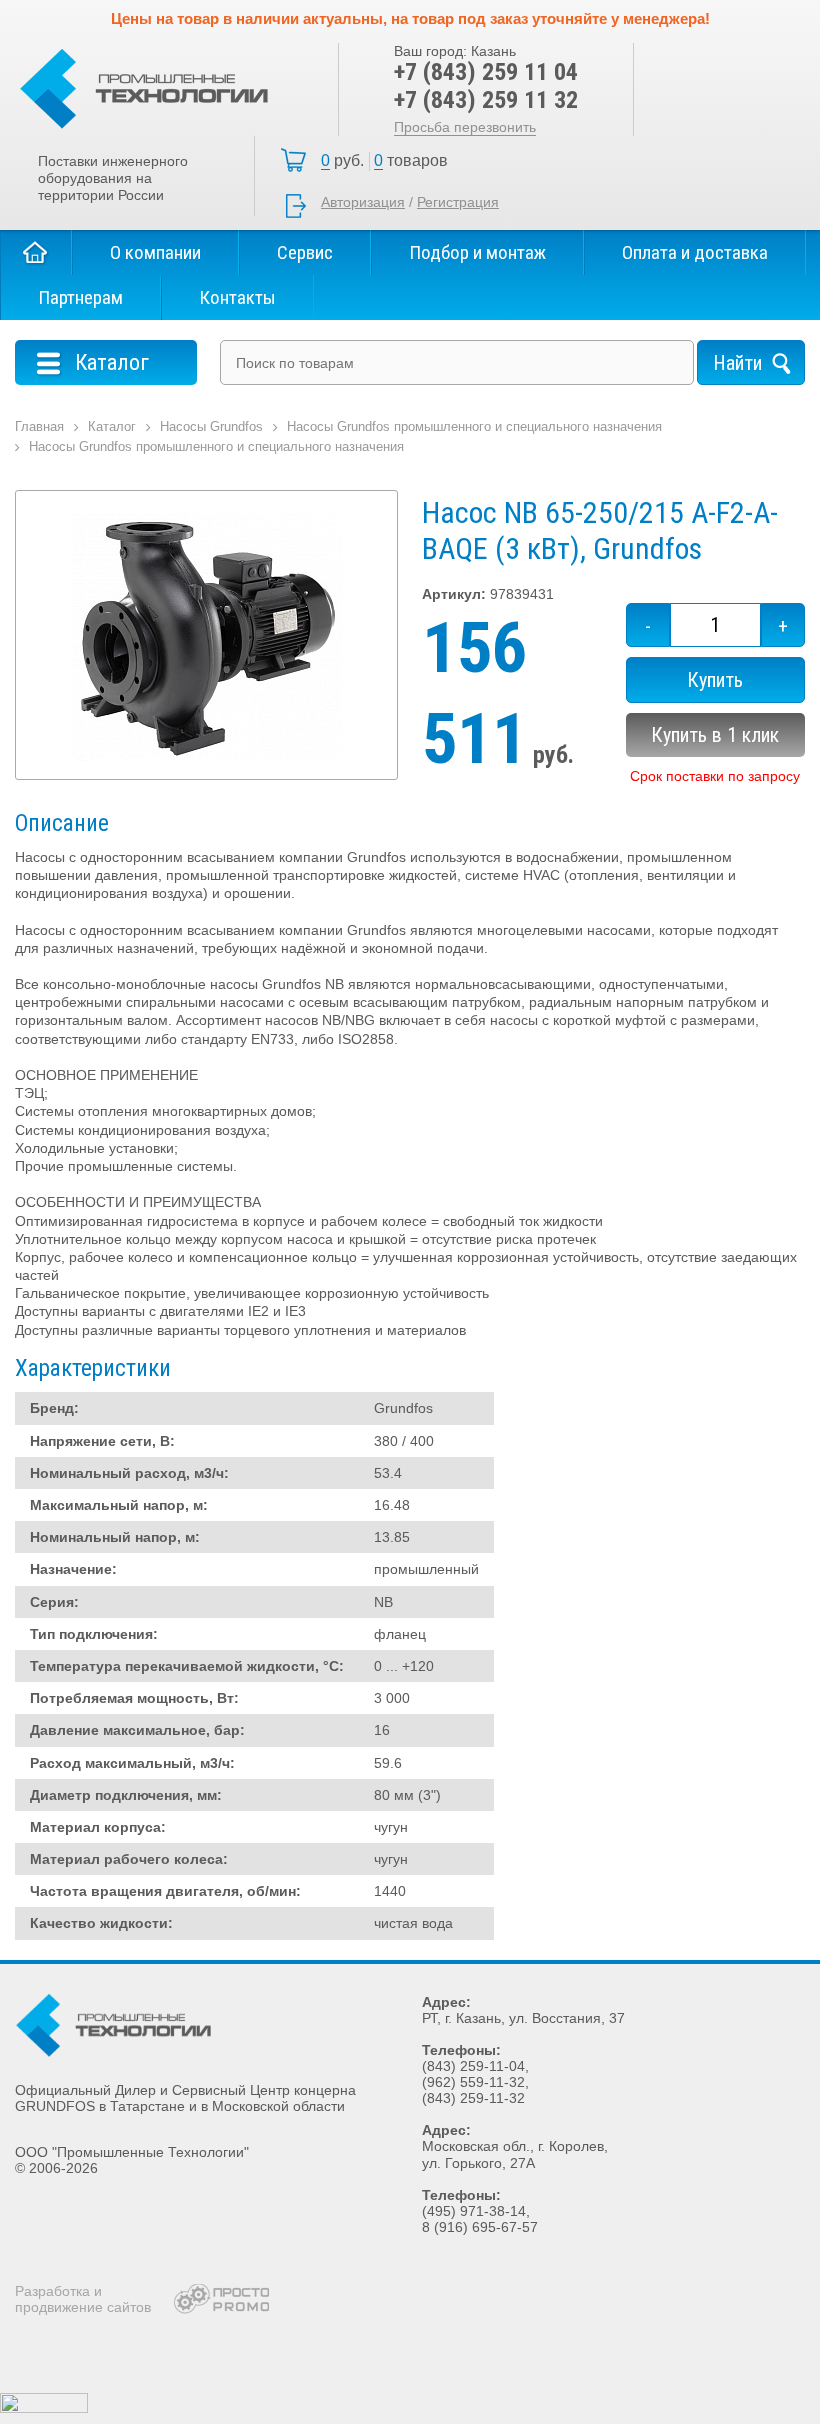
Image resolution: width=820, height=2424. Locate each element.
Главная (36, 252)
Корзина (390, 161)
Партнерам (80, 297)
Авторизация (363, 202)
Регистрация (458, 202)
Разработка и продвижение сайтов (83, 2299)
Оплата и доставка (695, 252)
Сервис (305, 252)
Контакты (237, 297)
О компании (155, 252)
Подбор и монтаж (477, 252)
